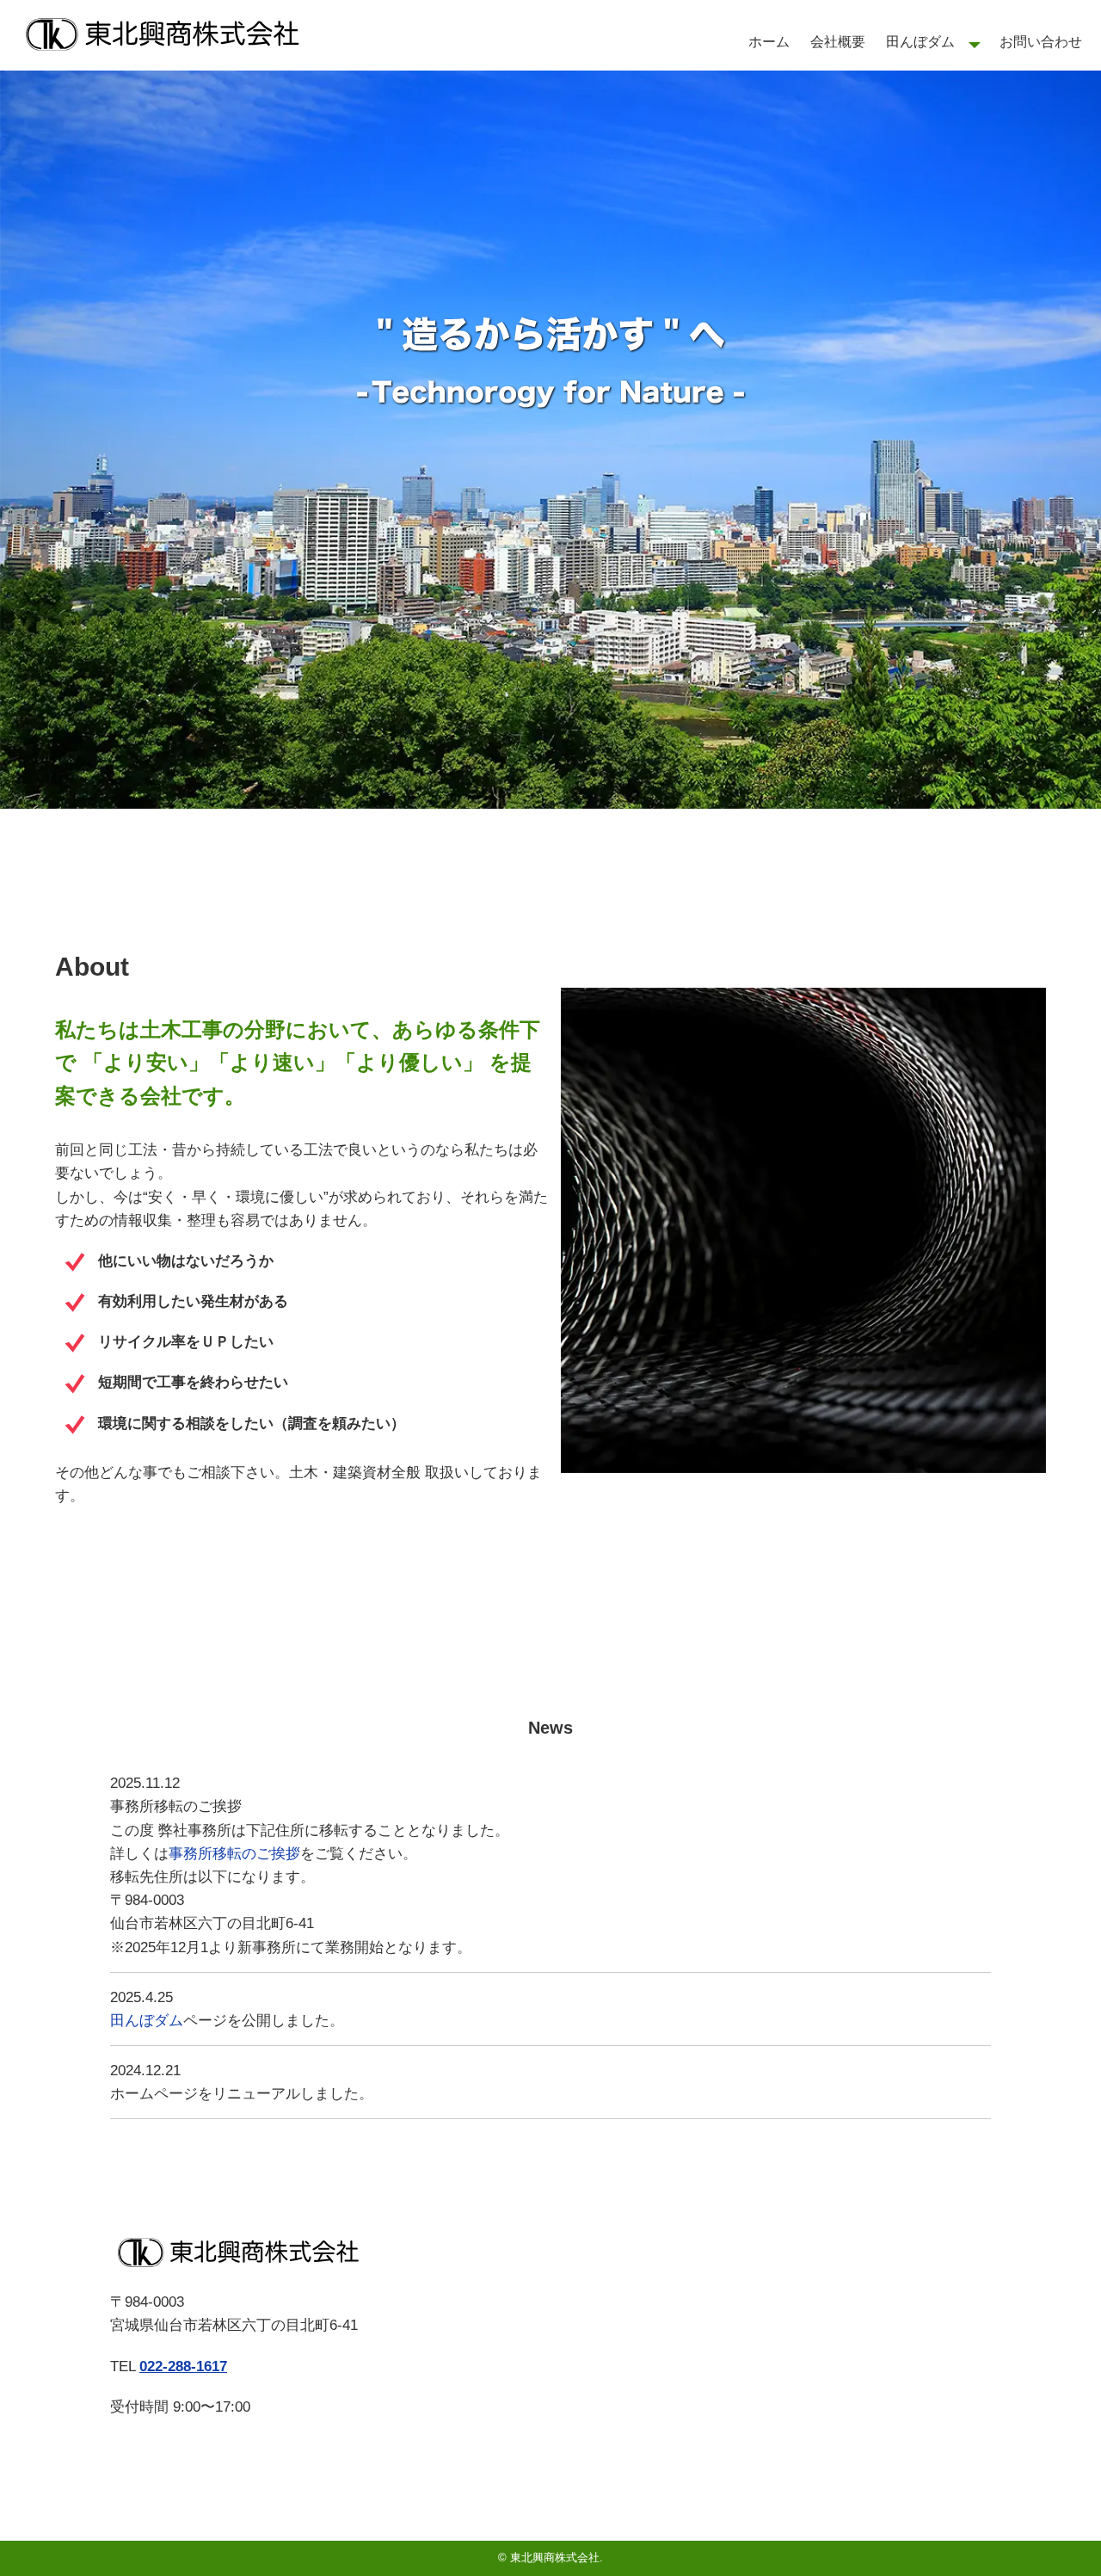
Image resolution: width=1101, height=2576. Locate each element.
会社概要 (838, 42)
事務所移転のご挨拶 (234, 1854)
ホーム (769, 42)
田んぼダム (920, 42)
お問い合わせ (1041, 42)
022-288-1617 (183, 2366)
